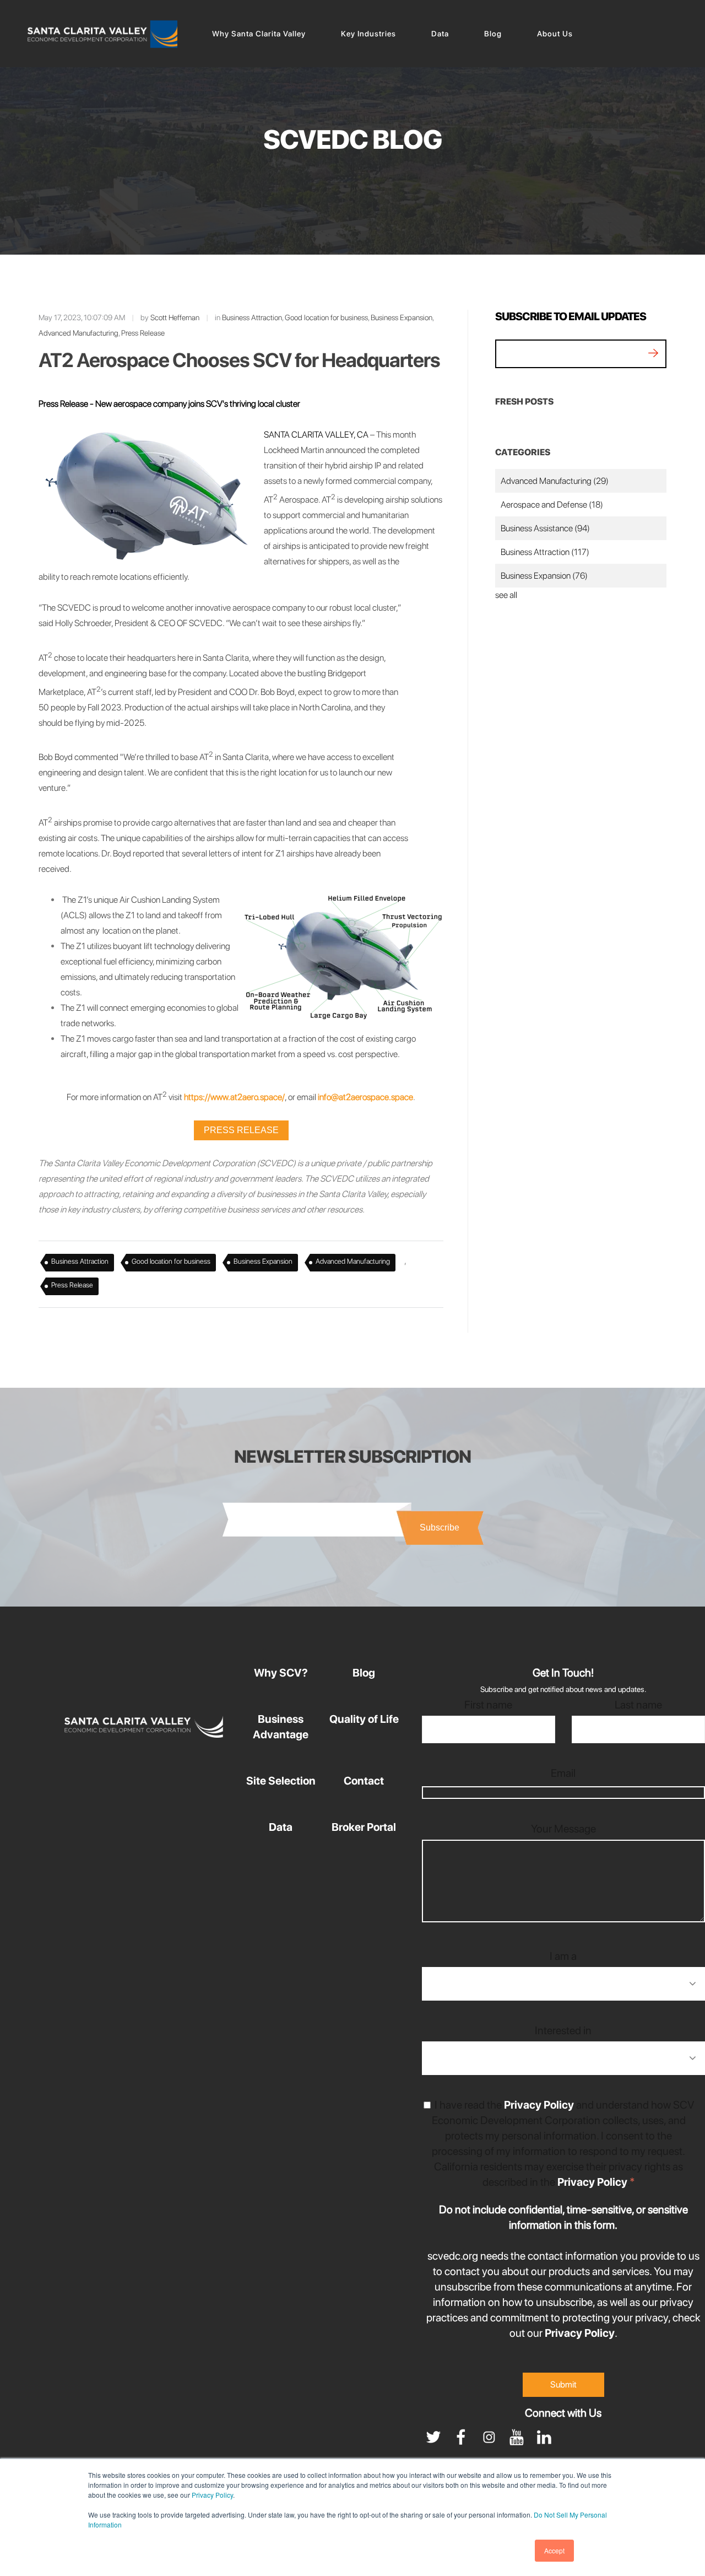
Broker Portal (364, 1827)
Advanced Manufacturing (78, 333)
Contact (364, 1781)
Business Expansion (402, 317)
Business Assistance (545, 528)
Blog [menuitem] (493, 34)
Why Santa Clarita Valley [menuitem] (259, 34)
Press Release (143, 333)
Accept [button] (554, 2550)
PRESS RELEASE (241, 1130)
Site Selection (281, 1781)
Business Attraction (252, 317)
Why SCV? (281, 1673)
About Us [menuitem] (555, 34)
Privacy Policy (212, 2495)
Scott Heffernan (175, 317)
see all (506, 595)
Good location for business (326, 317)
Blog (364, 1673)
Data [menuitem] (440, 34)
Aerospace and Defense (552, 505)
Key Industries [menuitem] (368, 34)
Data (281, 1827)
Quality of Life (364, 1719)
